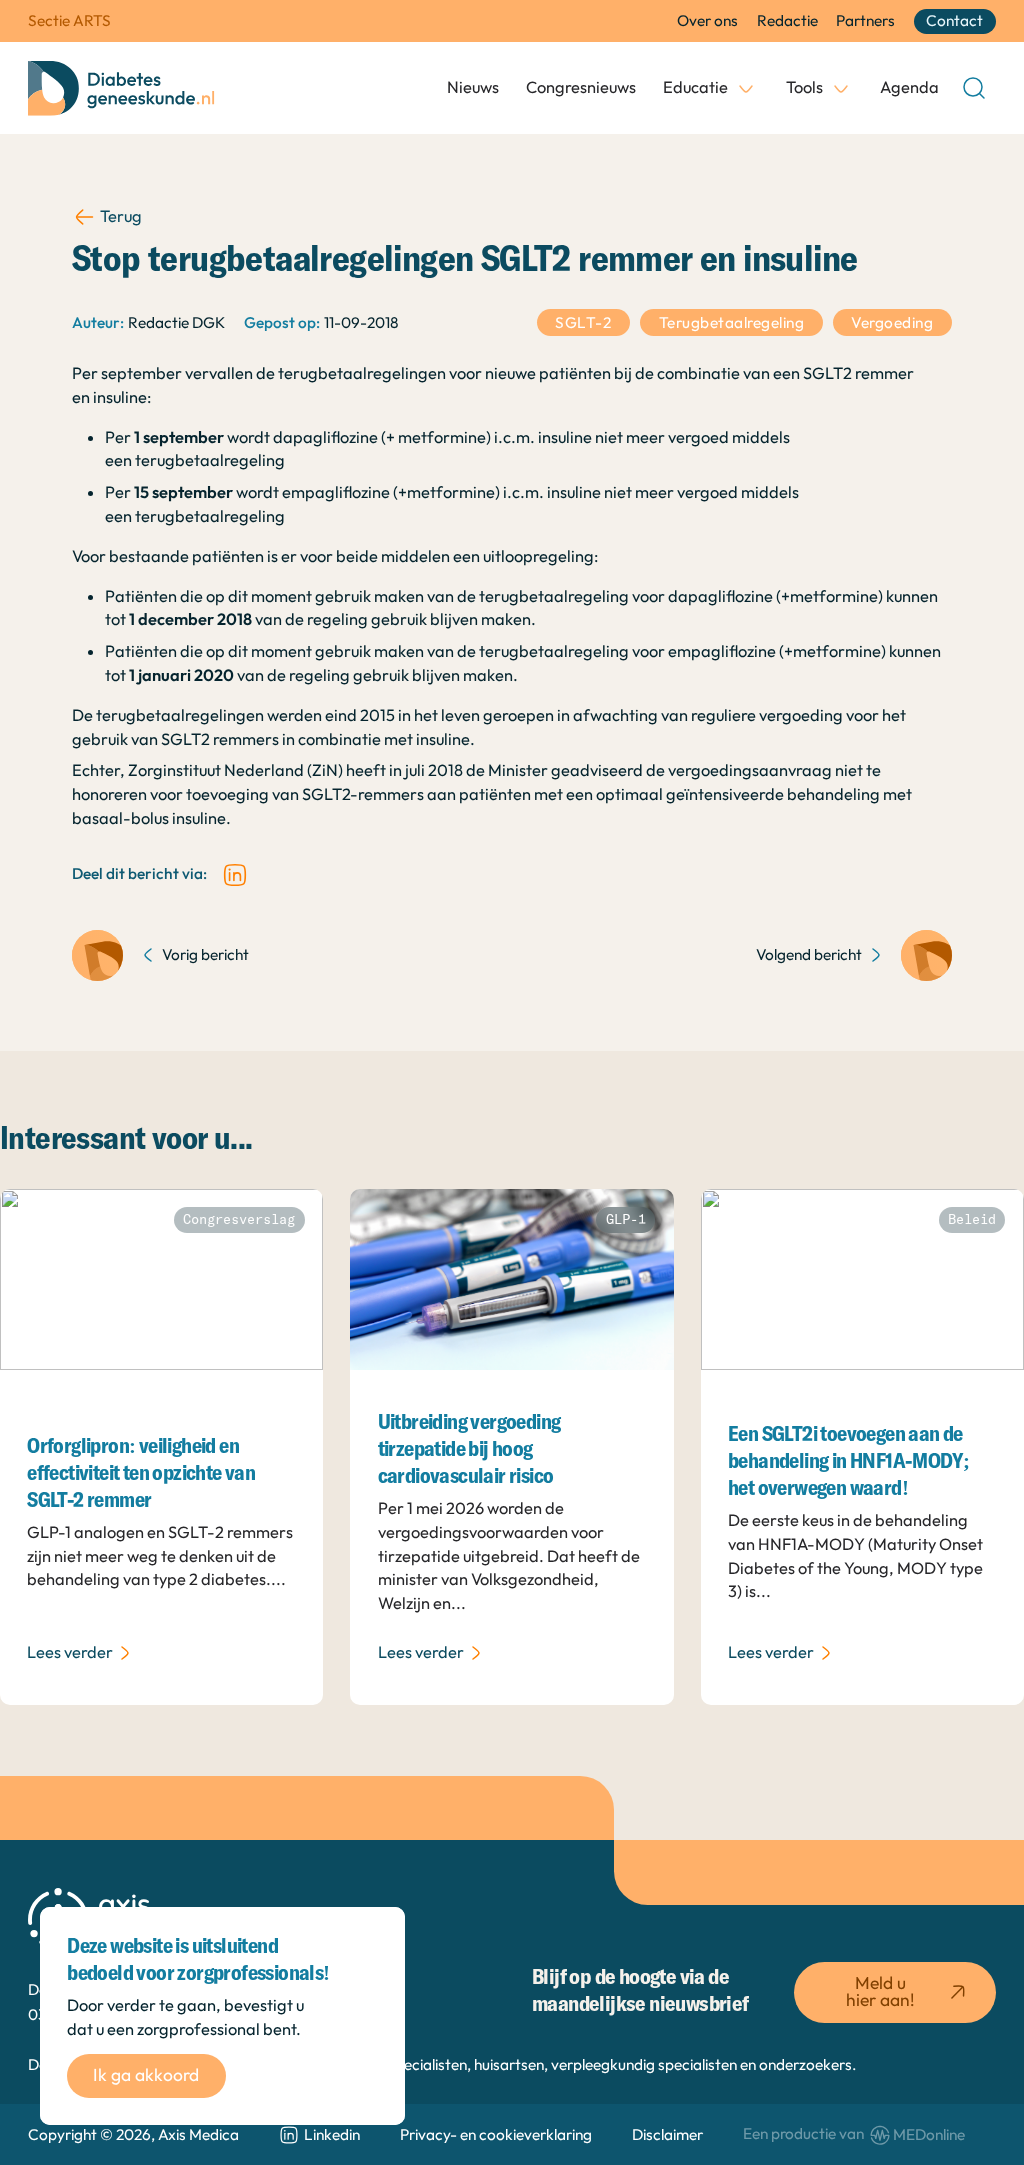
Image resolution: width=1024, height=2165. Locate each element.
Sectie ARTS (69, 20)
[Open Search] (974, 88)
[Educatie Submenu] (746, 88)
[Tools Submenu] (841, 88)
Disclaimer (667, 2134)
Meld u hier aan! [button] (880, 1991)
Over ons (707, 20)
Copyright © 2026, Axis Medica (133, 2134)
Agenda (909, 87)
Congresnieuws (581, 87)
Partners (865, 20)
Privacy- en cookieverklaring (496, 2134)
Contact (954, 20)
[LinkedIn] (235, 875)
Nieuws (473, 87)
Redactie (787, 20)
